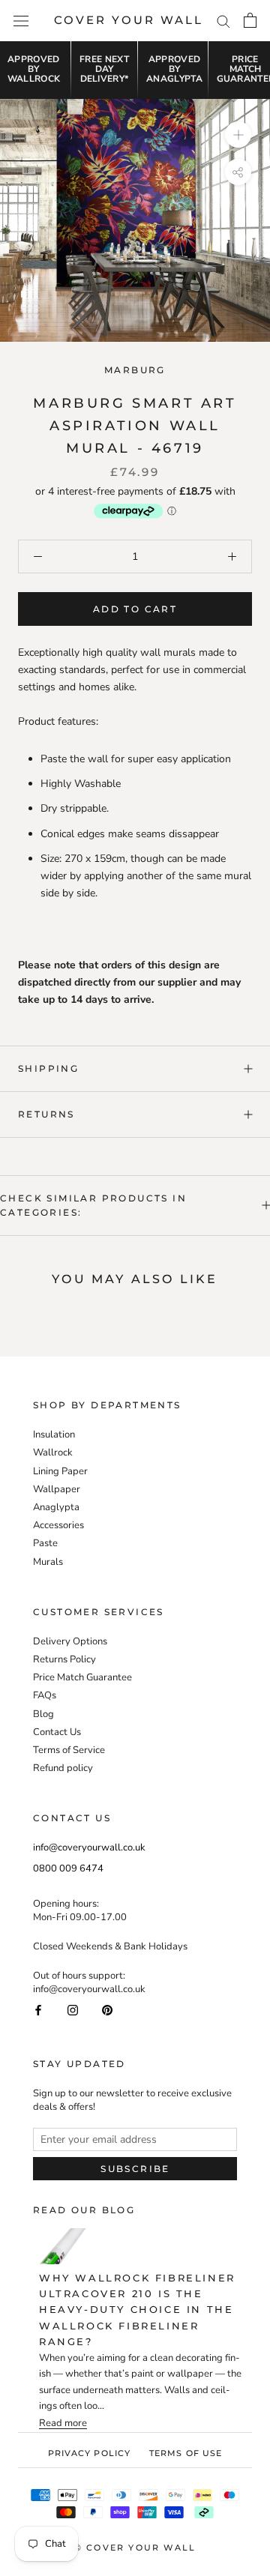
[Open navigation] (21, 21)
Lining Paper (60, 1471)
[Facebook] (38, 2009)
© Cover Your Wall (135, 2548)
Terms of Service (69, 1750)
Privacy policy (89, 2453)
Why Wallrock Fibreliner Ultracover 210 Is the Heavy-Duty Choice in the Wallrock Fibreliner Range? (137, 2310)
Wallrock (53, 1453)
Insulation (54, 1435)
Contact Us (57, 1732)
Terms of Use (186, 2453)
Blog (43, 1714)
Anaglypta (56, 1507)
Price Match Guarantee (82, 1677)
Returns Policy (64, 1659)
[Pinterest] (107, 2009)
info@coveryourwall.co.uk (89, 1847)
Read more (63, 2423)
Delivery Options (70, 1641)
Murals (48, 1562)
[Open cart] (250, 20)
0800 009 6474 (68, 1868)
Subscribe (135, 2169)
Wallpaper (57, 1489)
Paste (45, 1543)
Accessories (58, 1525)
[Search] (223, 21)
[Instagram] (73, 2009)
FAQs (45, 1695)
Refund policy (63, 1768)
